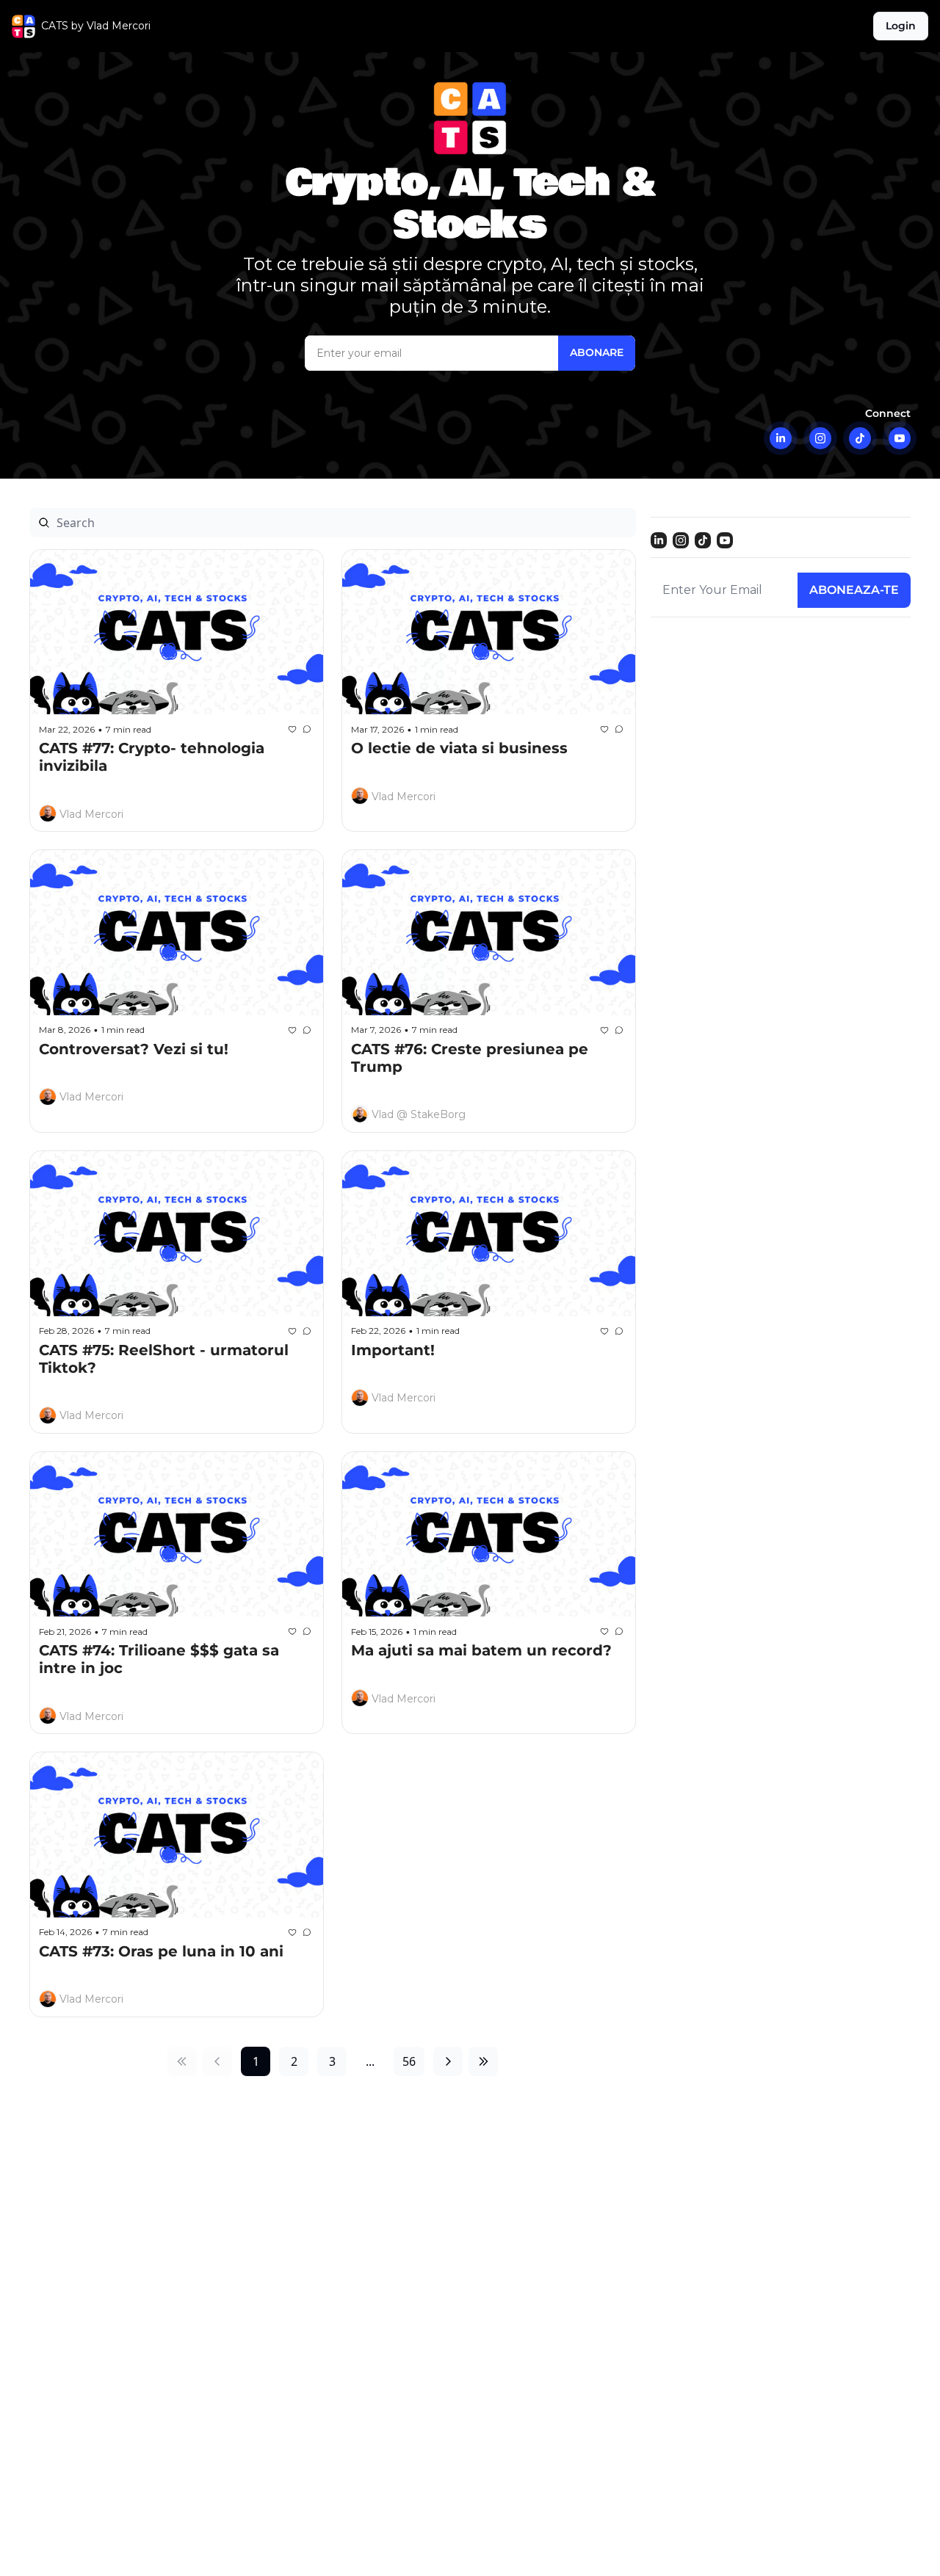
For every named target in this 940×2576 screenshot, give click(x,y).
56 (409, 2061)
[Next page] (448, 2061)
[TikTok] (860, 438)
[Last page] (483, 2061)
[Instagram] (820, 438)
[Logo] (23, 26)
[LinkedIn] (781, 438)
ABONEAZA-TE (854, 590)
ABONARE (597, 352)
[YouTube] (900, 438)
